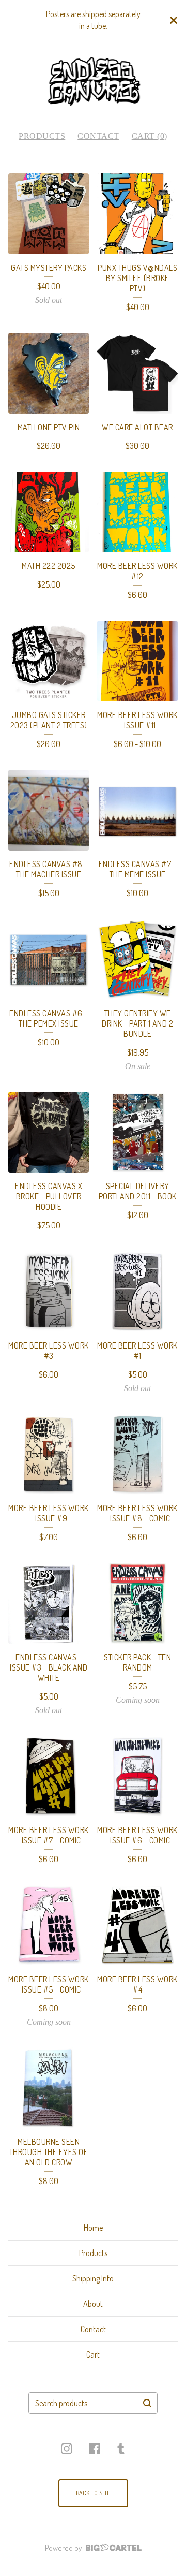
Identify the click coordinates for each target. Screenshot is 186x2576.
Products (42, 136)
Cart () (150, 136)
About (93, 2304)
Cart (93, 2354)
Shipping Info (93, 2278)
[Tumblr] (121, 2449)
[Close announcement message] (174, 20)
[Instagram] (67, 2449)
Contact (98, 136)
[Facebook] (95, 2449)
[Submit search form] (147, 2403)
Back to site (93, 2493)
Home (93, 2228)
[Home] (93, 82)
